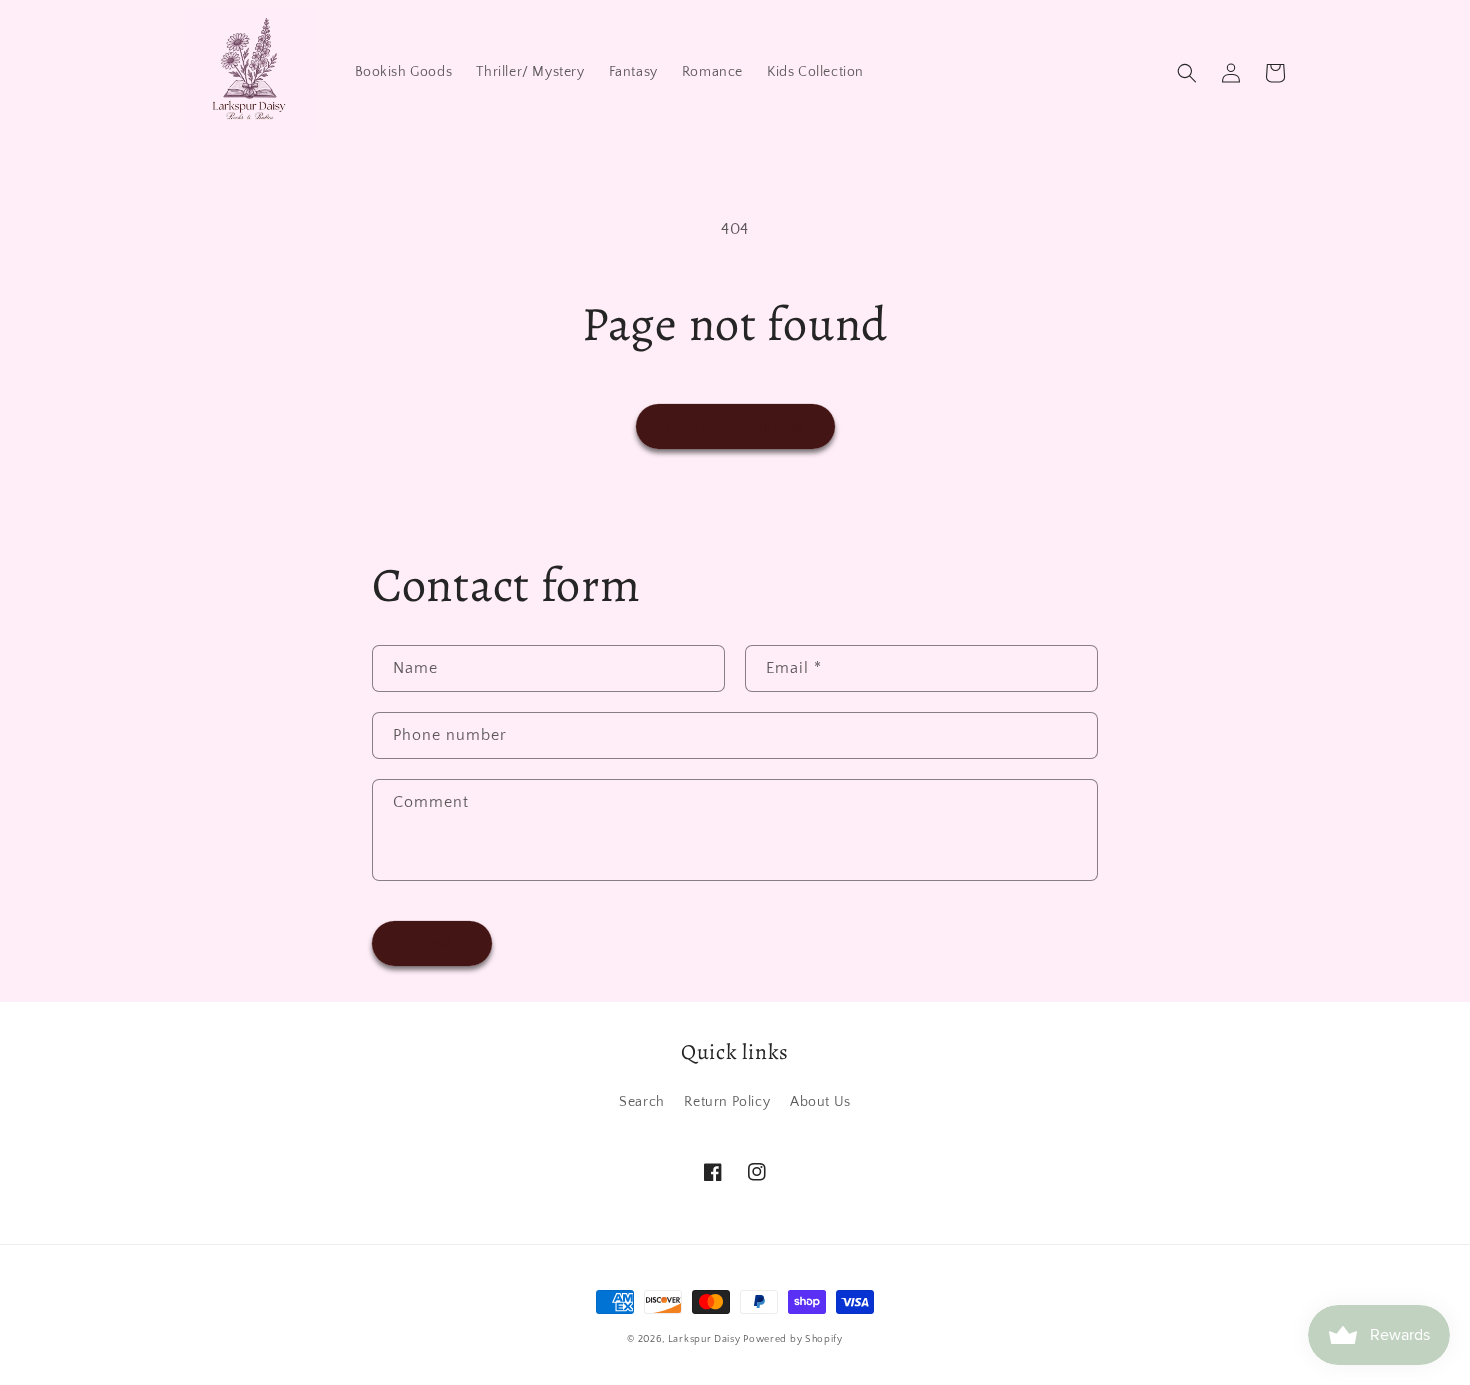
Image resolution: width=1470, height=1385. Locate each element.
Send (432, 942)
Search (642, 1102)
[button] (1187, 73)
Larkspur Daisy (706, 1339)
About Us (820, 1102)
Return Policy (727, 1102)
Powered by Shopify (793, 1339)
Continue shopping (735, 425)
